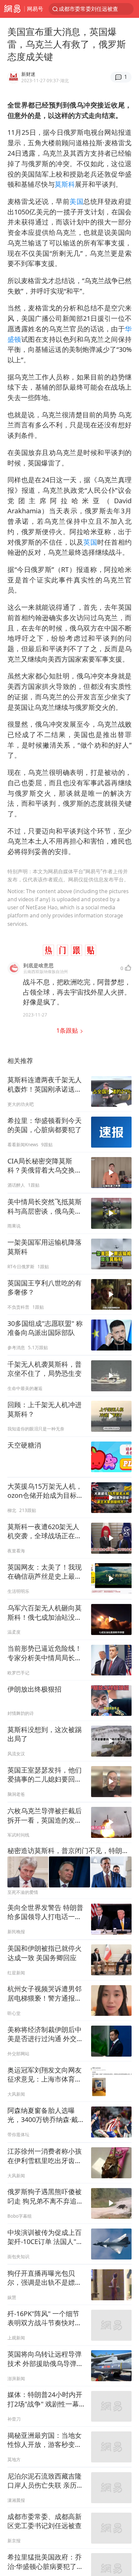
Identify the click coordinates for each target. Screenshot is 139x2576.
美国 (76, 201)
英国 (90, 542)
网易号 (35, 9)
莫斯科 (65, 184)
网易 (12, 9)
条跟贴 (68, 1030)
